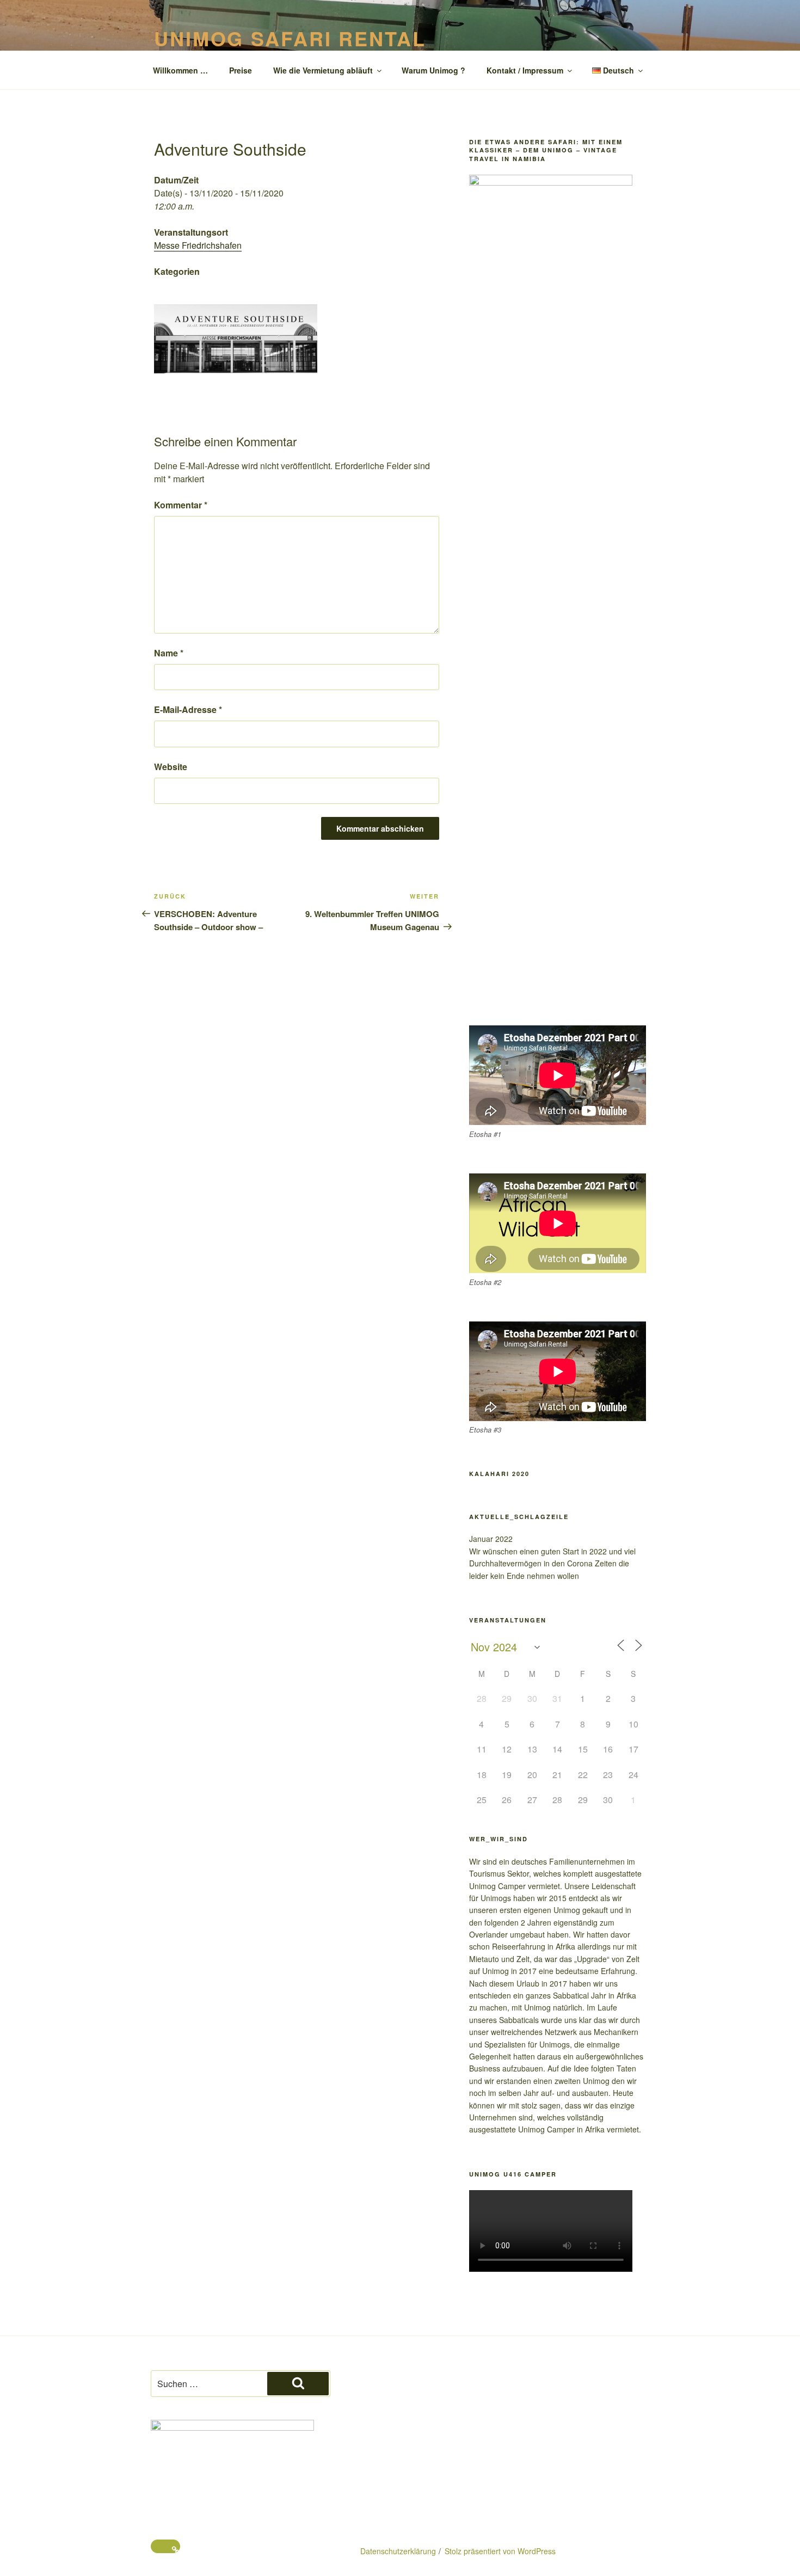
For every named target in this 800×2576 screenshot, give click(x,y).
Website (171, 767)
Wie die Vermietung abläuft (323, 70)
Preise (241, 70)
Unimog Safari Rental (290, 38)
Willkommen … (180, 70)
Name (169, 653)
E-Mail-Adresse (188, 709)
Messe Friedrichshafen (198, 245)
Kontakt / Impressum (525, 70)
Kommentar (181, 505)
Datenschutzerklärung (398, 2551)
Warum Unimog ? (433, 70)
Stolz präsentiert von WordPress (500, 2551)
